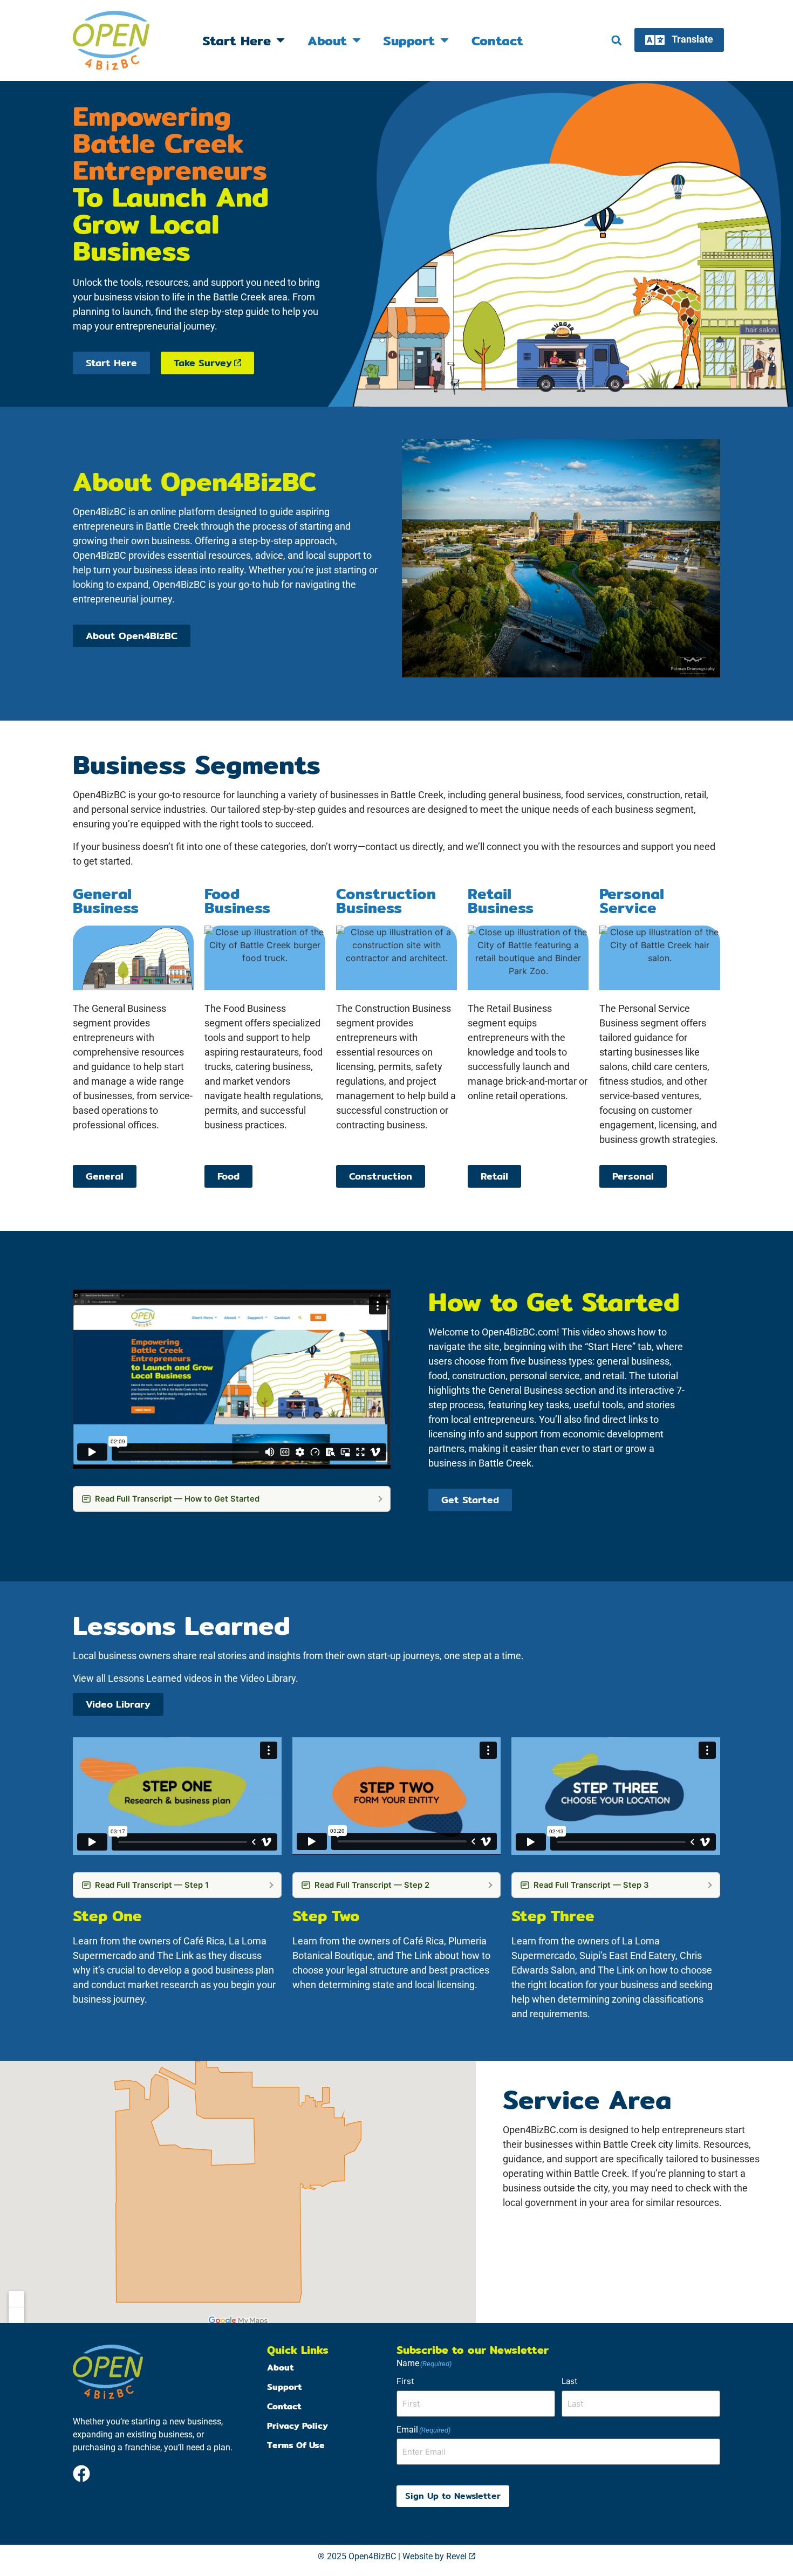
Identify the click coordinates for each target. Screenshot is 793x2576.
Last (569, 2381)
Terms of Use (296, 2445)
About (327, 40)
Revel (460, 2556)
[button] (616, 41)
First (405, 2381)
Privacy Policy (298, 2426)
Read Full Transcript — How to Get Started (177, 1499)
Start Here (237, 40)
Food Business (237, 901)
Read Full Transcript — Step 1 (152, 1885)
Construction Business (386, 901)
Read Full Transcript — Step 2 (372, 1885)
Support (409, 40)
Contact (497, 40)
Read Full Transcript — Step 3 (591, 1885)
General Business (106, 901)
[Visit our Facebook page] (81, 2474)
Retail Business (501, 901)
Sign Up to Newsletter (453, 2496)
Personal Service (632, 901)
